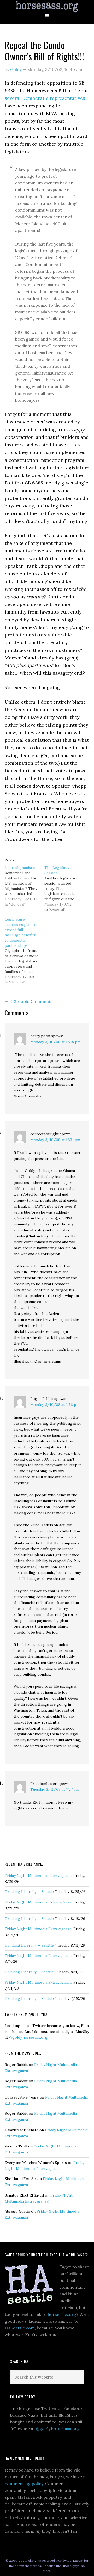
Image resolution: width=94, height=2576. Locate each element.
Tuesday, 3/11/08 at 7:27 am (54, 1789)
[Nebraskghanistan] (25, 886)
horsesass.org (62, 2314)
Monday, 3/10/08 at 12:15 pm (55, 1042)
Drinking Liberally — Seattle (29, 1892)
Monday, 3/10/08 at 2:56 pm (55, 1405)
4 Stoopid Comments (31, 1001)
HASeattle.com (20, 2328)
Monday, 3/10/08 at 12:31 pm (55, 1140)
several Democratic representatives (45, 98)
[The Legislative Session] (64, 889)
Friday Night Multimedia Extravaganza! (39, 1876)
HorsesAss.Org (47, 7)
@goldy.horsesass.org (28, 2037)
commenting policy (24, 2484)
